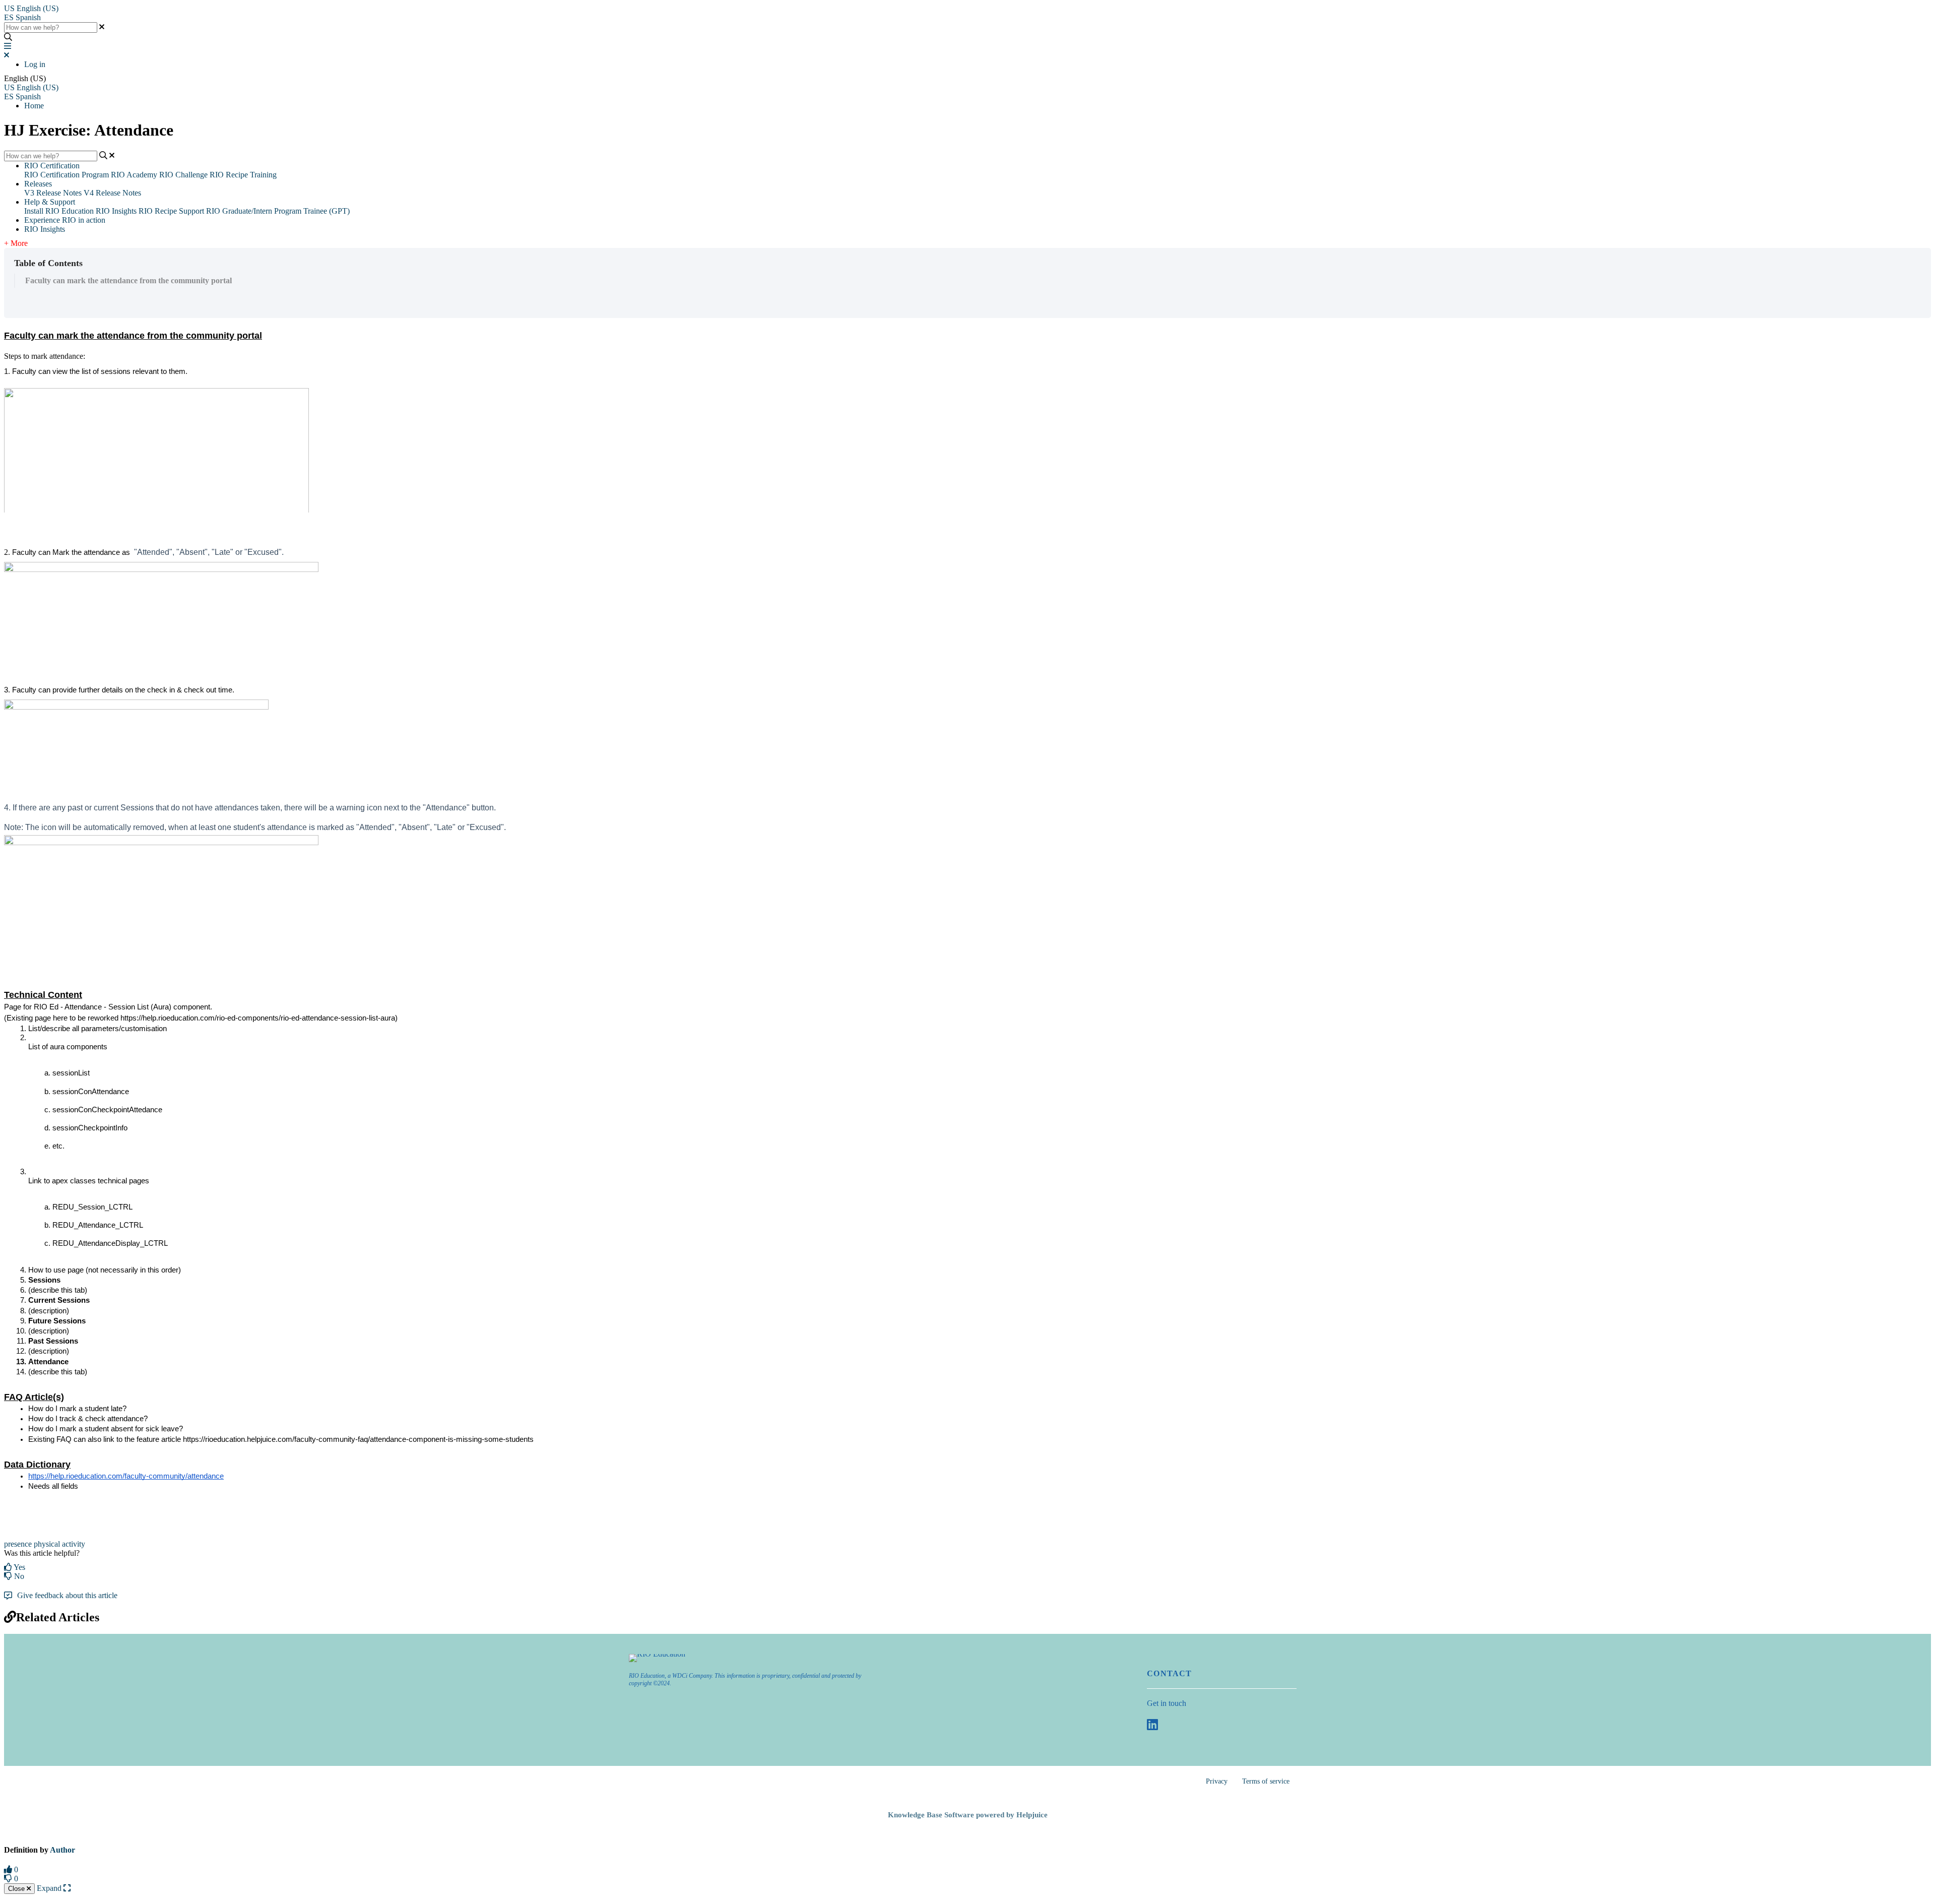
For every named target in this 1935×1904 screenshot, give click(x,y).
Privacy (1217, 1781)
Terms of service (1266, 1781)
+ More (16, 243)
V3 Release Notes (53, 193)
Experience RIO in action (65, 220)
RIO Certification (52, 166)
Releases (38, 184)
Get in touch (1167, 1703)
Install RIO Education (59, 211)
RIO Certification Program (67, 175)
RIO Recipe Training (243, 175)
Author (62, 1850)
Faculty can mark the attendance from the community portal (128, 280)
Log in (35, 64)
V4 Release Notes (112, 193)
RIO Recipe (158, 211)
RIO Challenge (183, 175)
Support (191, 211)
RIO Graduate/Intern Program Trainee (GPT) (278, 211)
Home (34, 106)
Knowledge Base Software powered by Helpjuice (968, 1815)
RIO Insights (116, 211)
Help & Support (50, 202)
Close (17, 1889)
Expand (50, 1888)
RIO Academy (134, 175)
